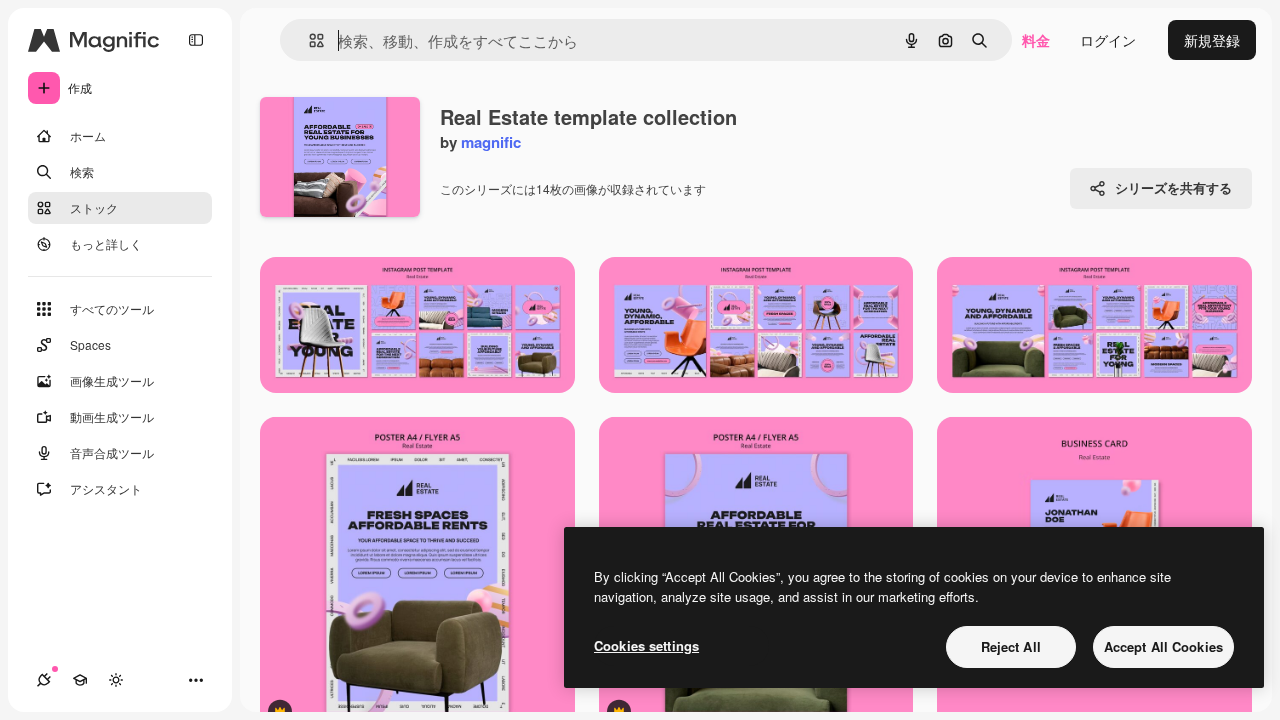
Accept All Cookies (1163, 646)
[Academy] (80, 680)
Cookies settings (646, 645)
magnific (491, 142)
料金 (1036, 40)
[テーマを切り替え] (116, 680)
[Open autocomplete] (308, 40)
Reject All (1011, 646)
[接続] (44, 680)
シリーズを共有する (1173, 187)
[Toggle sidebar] (196, 40)
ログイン (1108, 40)
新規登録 (1212, 40)
